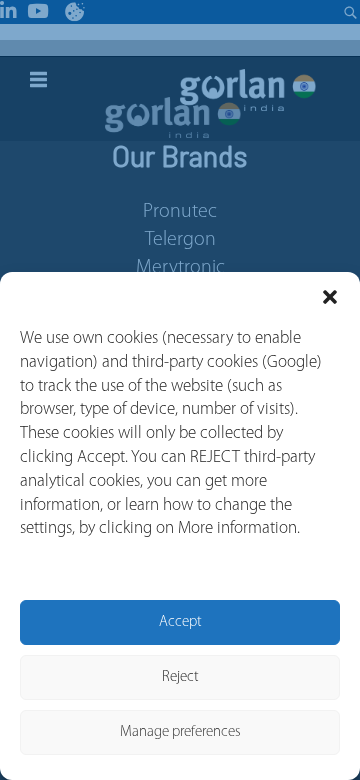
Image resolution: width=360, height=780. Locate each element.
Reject (180, 677)
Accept (180, 622)
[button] (330, 297)
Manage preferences (180, 732)
